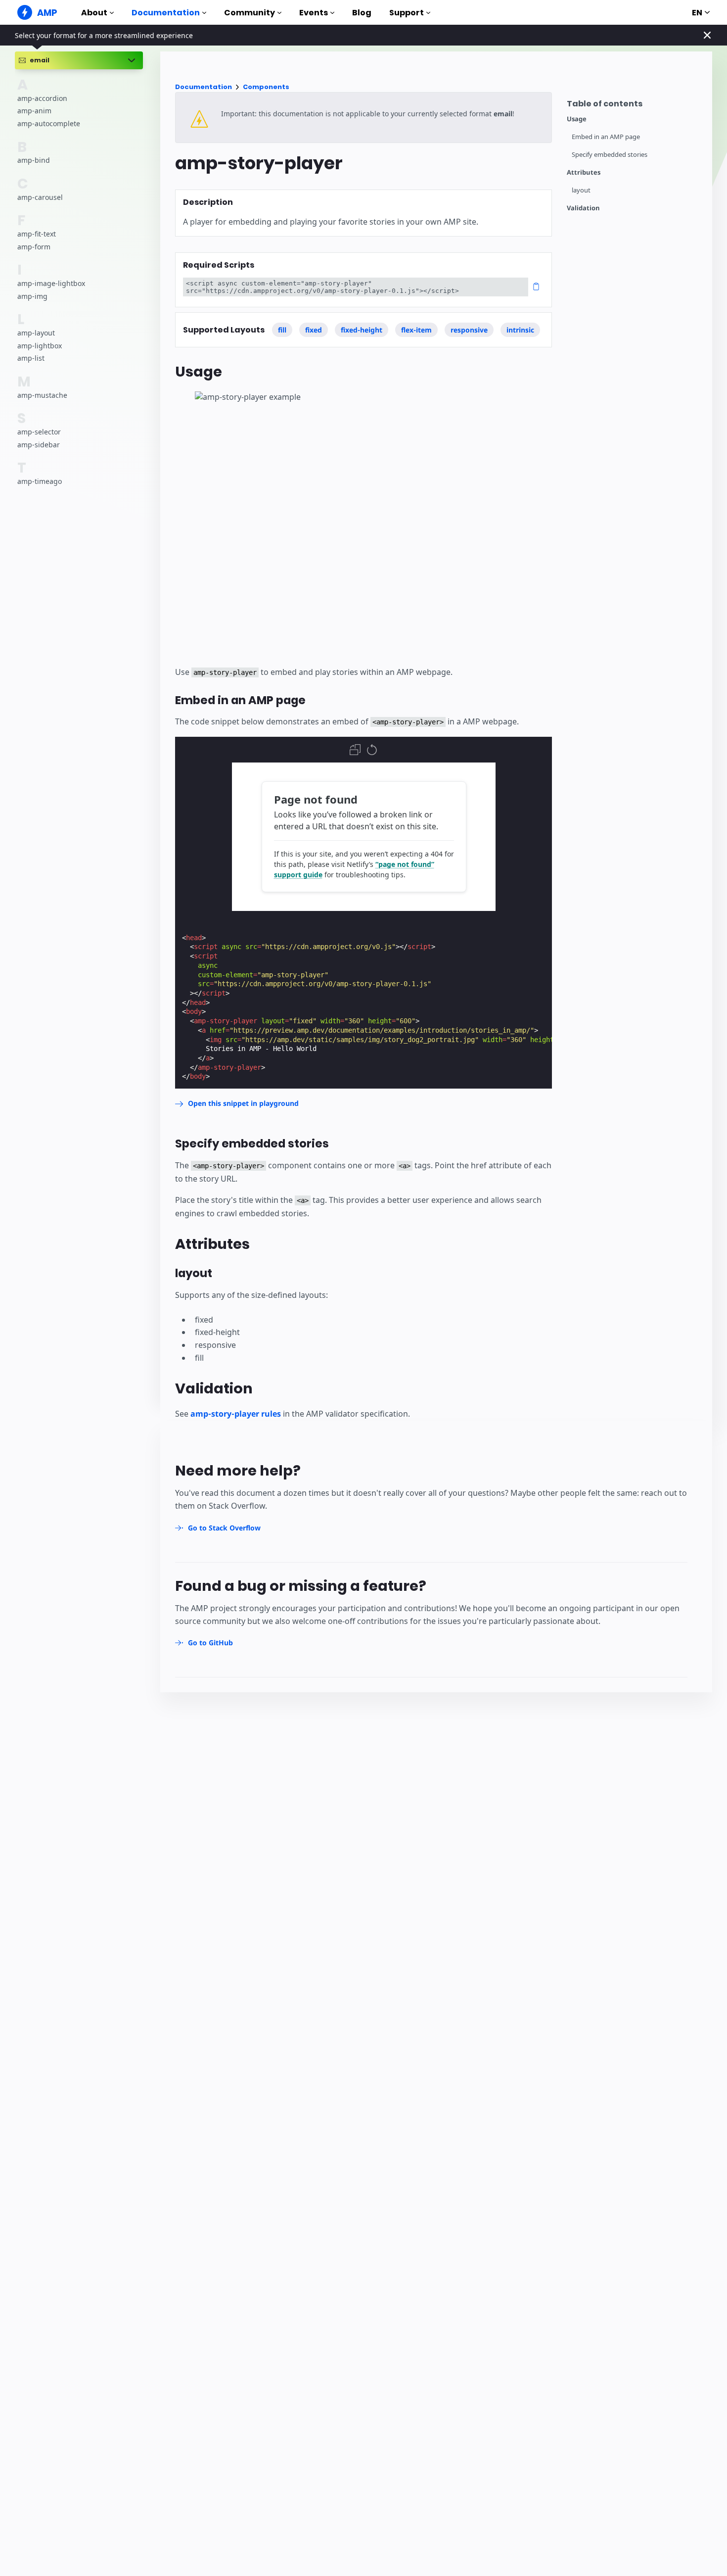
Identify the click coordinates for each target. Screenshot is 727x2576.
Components (266, 87)
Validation (583, 208)
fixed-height (362, 330)
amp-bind (34, 160)
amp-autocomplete (49, 123)
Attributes (584, 172)
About (94, 13)
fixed (314, 330)
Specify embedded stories (610, 155)
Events (314, 13)
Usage (577, 119)
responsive (469, 330)
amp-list (31, 358)
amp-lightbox (40, 345)
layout (581, 190)
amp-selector (39, 432)
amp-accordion (42, 98)
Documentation (166, 13)
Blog (362, 13)
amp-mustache (42, 395)
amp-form (34, 246)
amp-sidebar (39, 444)
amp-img (32, 296)
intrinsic (520, 330)
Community (250, 13)
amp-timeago (40, 481)
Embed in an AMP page (606, 137)
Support (407, 13)
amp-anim (34, 111)
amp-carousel (40, 197)
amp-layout (36, 333)
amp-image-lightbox (51, 283)
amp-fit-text (37, 234)
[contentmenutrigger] (635, 106)
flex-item (416, 330)
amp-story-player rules (236, 1414)
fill (282, 330)
